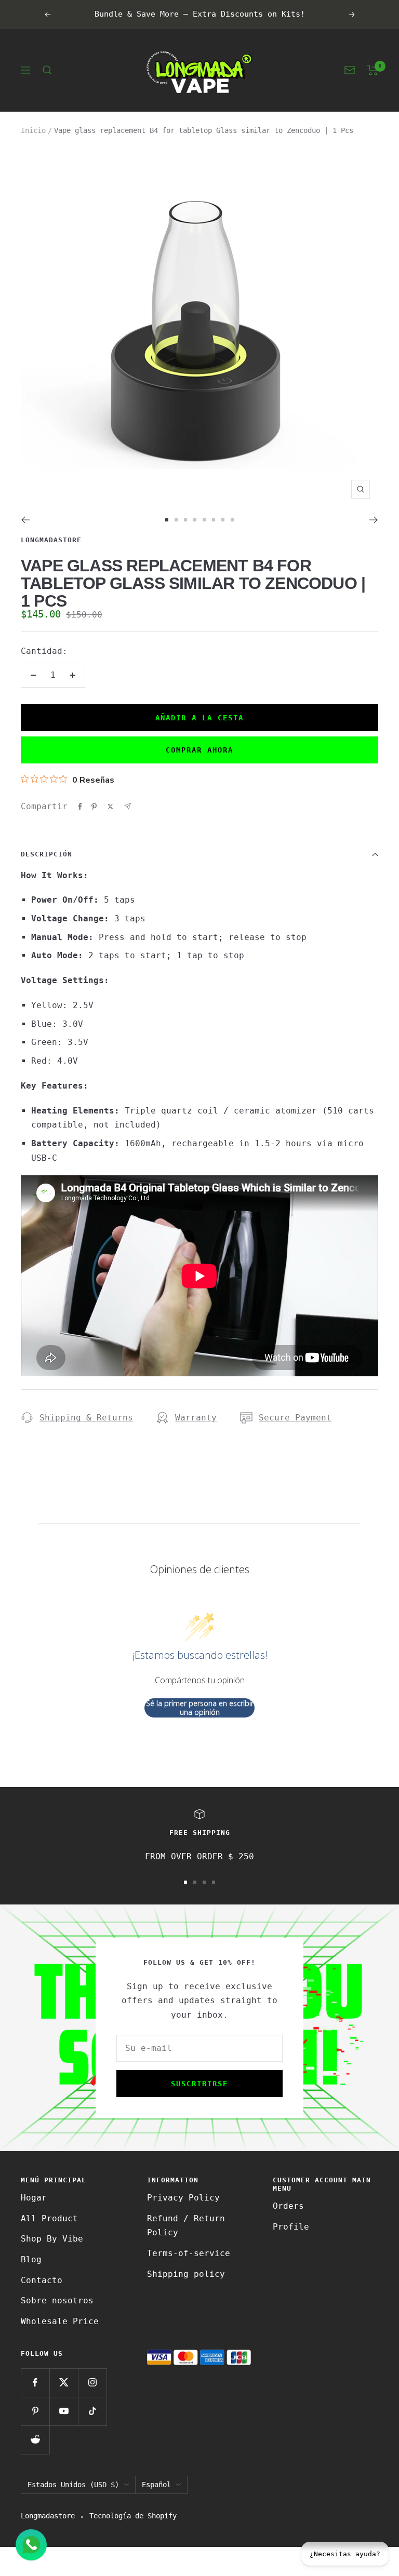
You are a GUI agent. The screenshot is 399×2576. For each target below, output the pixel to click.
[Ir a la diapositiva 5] (204, 520)
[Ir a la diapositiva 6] (214, 520)
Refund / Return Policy (186, 2226)
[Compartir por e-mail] (128, 806)
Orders (288, 2206)
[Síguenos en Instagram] (92, 2383)
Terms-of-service (189, 2253)
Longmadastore (51, 540)
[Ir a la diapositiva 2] (176, 520)
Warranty (196, 1418)
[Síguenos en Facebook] (35, 2383)
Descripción (46, 854)
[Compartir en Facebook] (80, 807)
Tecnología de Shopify (133, 2516)
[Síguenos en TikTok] (92, 2411)
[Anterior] (25, 520)
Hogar (34, 2198)
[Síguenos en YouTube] (64, 2411)
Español (156, 2485)
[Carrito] (373, 70)
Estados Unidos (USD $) (73, 2485)
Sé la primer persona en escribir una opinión (200, 1708)
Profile (291, 2227)
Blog (31, 2259)
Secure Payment (295, 1418)
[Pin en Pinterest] (94, 807)
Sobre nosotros (57, 2300)
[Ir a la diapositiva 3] (185, 520)
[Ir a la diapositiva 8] (232, 520)
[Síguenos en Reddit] (35, 2440)
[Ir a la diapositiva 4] (195, 520)
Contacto (42, 2280)
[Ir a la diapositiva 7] (223, 520)
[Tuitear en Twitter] (110, 807)
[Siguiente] (374, 520)
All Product (49, 2218)
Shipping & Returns (86, 1418)
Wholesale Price (60, 2321)
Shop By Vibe (52, 2239)
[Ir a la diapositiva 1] (167, 520)
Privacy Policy (183, 2198)
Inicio (33, 130)
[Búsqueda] (47, 70)
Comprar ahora (199, 750)
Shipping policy (186, 2274)
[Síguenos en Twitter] (64, 2383)
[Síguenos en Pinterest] (35, 2411)
